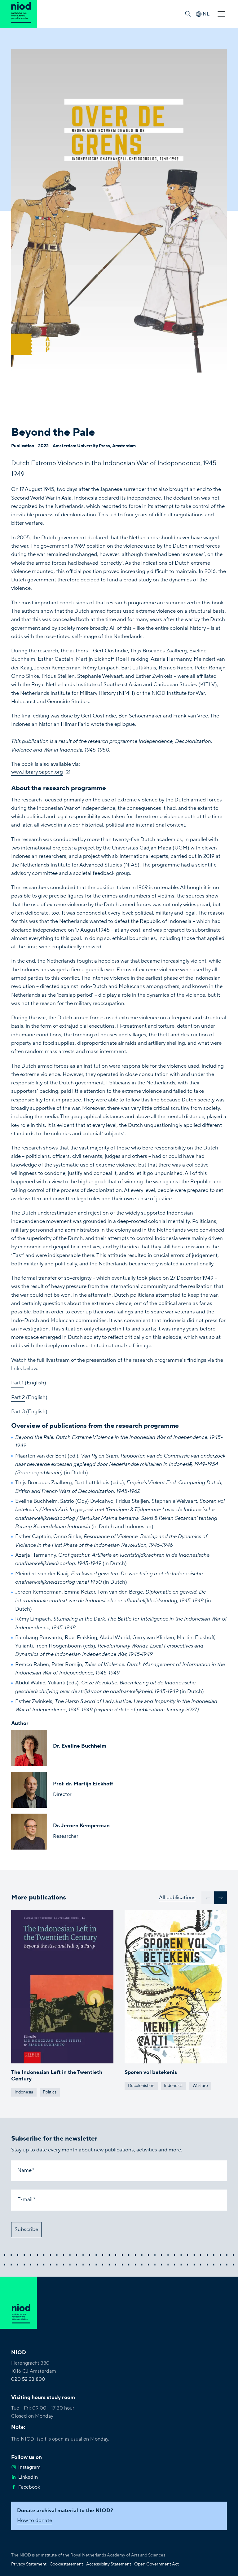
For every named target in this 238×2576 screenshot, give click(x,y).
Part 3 (18, 1412)
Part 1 (17, 1383)
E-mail (25, 2199)
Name (24, 2170)
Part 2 (18, 1397)
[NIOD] (18, 14)
